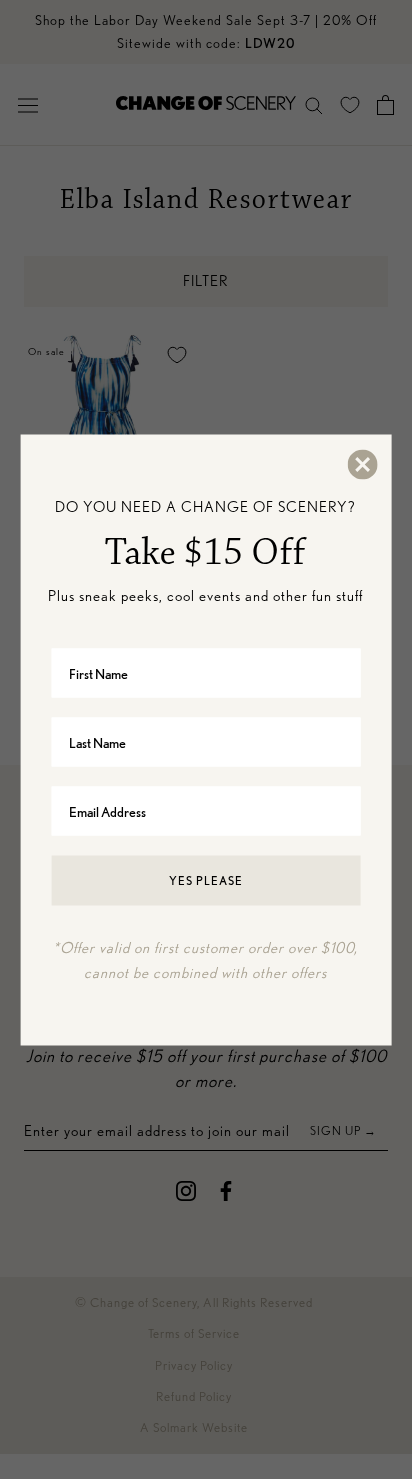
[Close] (361, 464)
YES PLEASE (206, 880)
